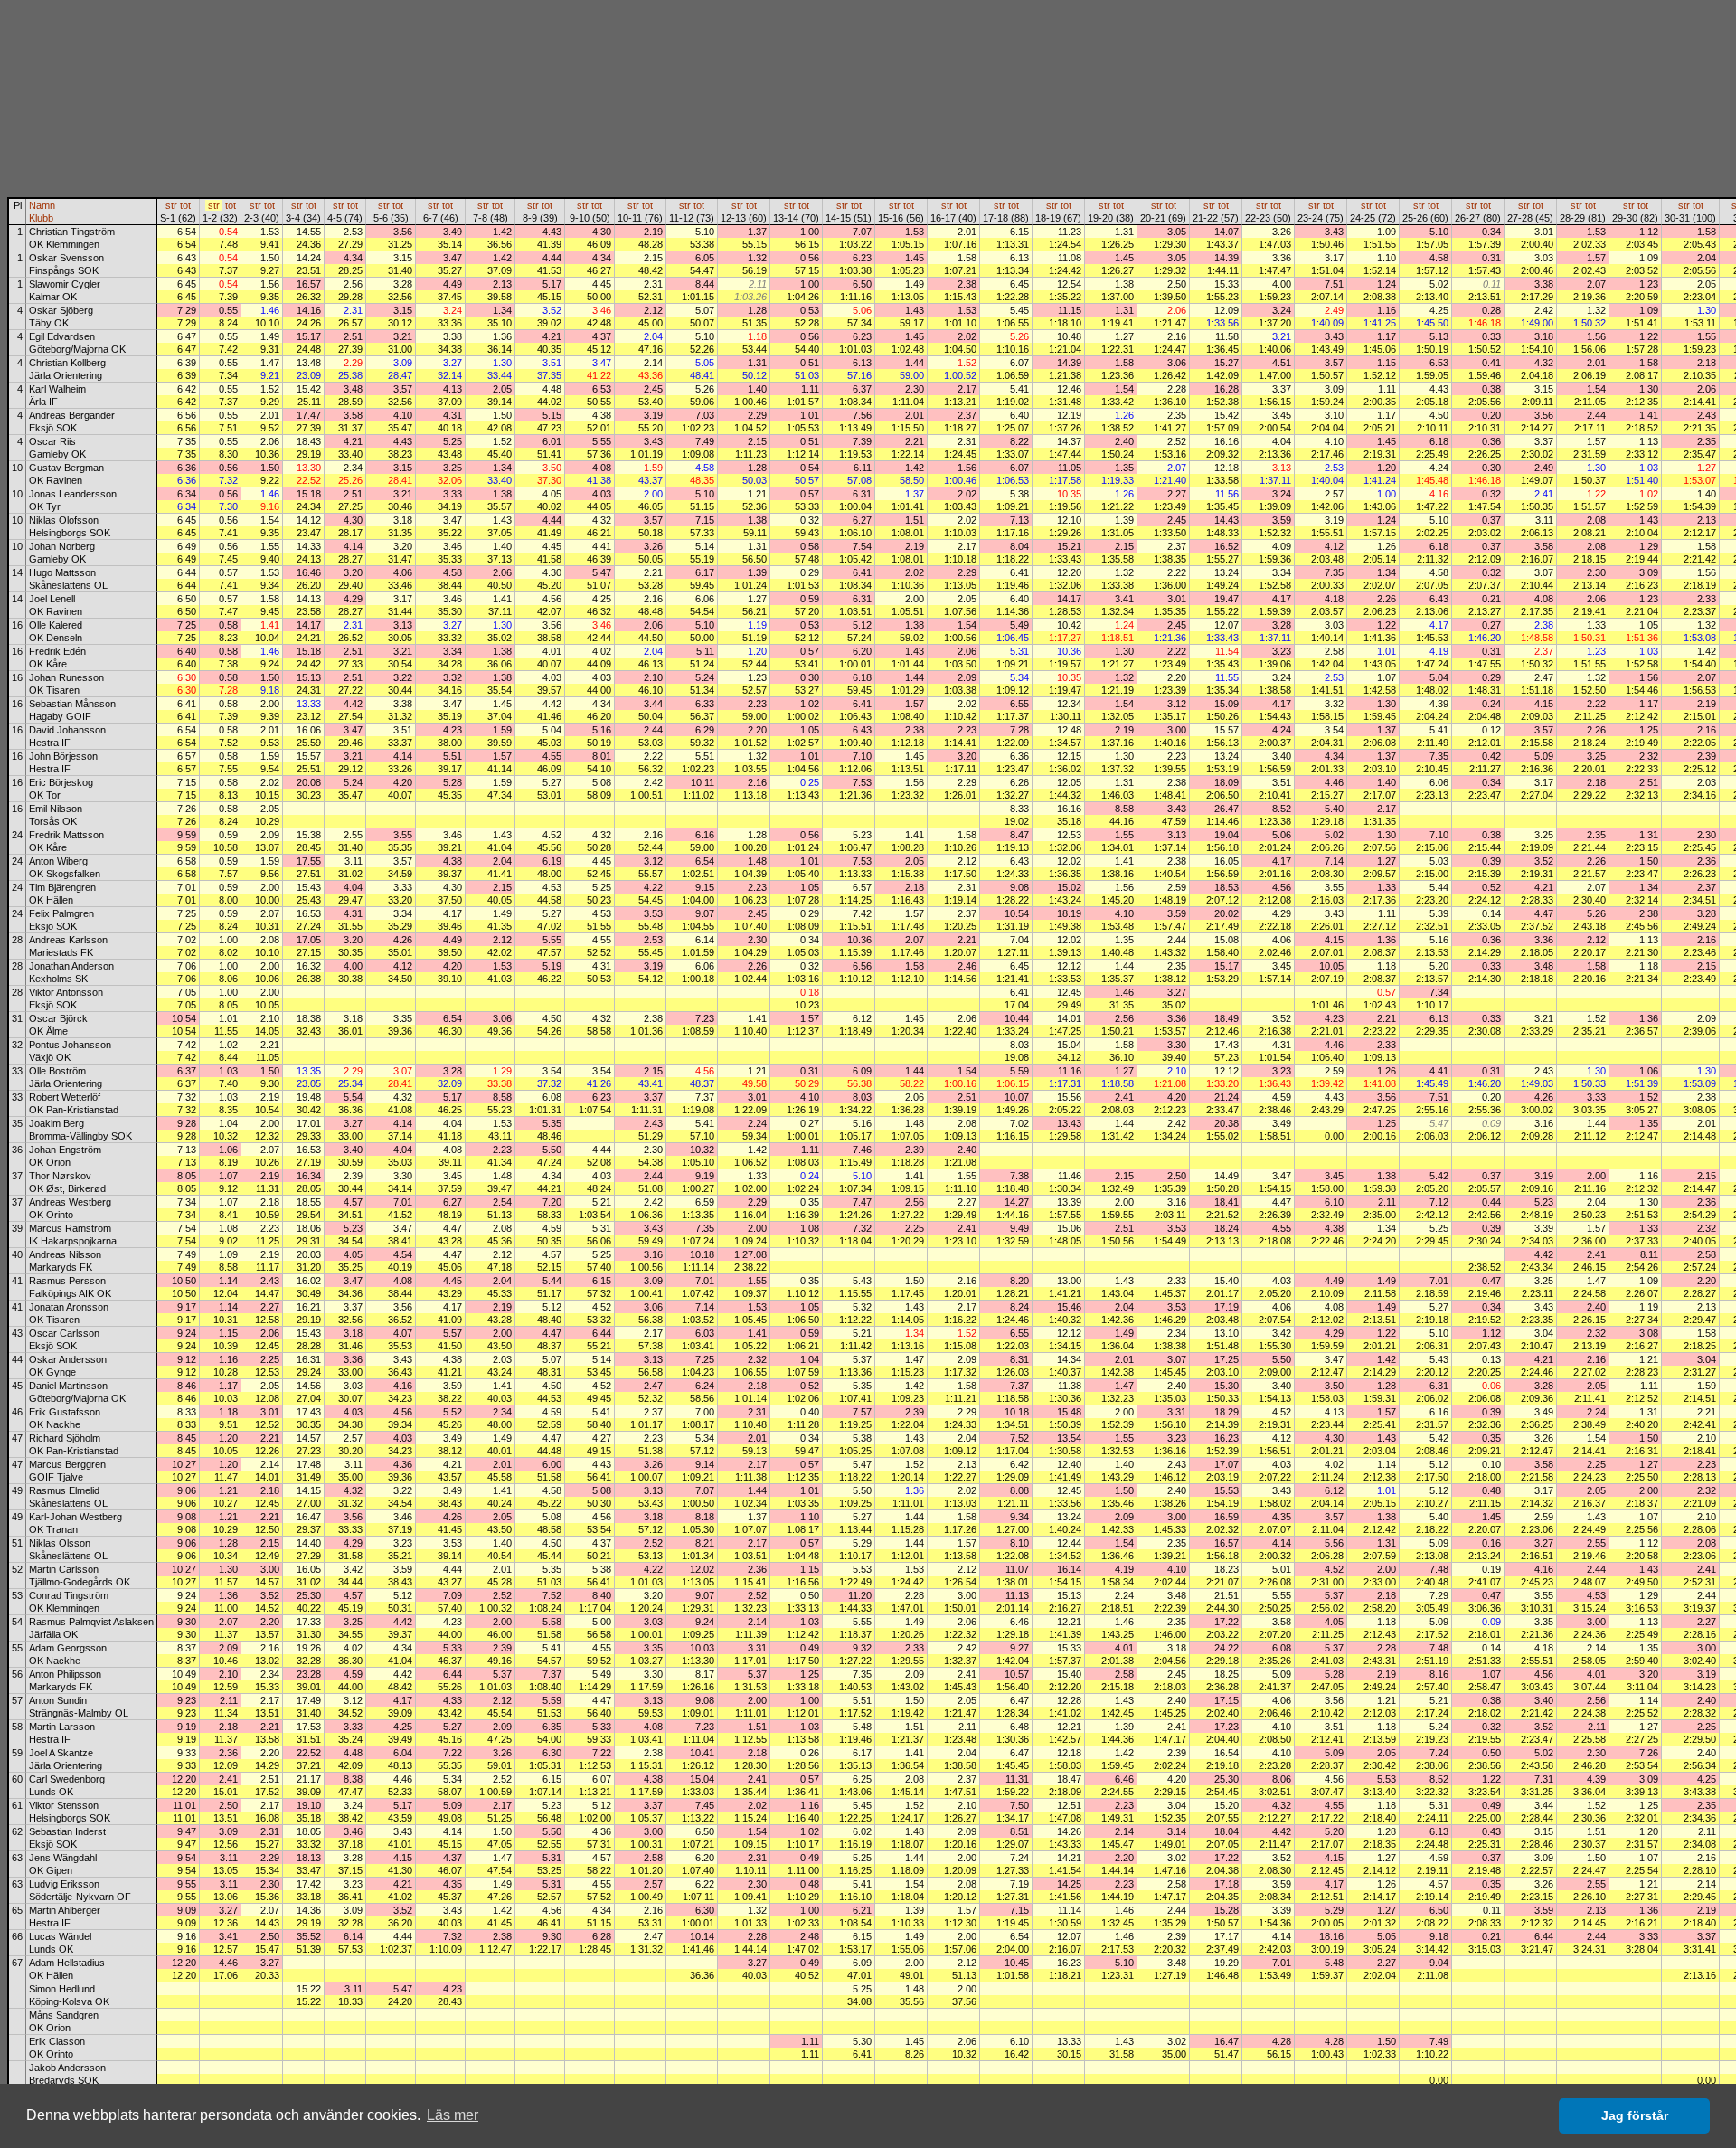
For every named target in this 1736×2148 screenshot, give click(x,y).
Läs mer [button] (453, 2115)
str (171, 205)
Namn (42, 205)
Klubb (41, 218)
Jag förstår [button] (1635, 2115)
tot (185, 205)
